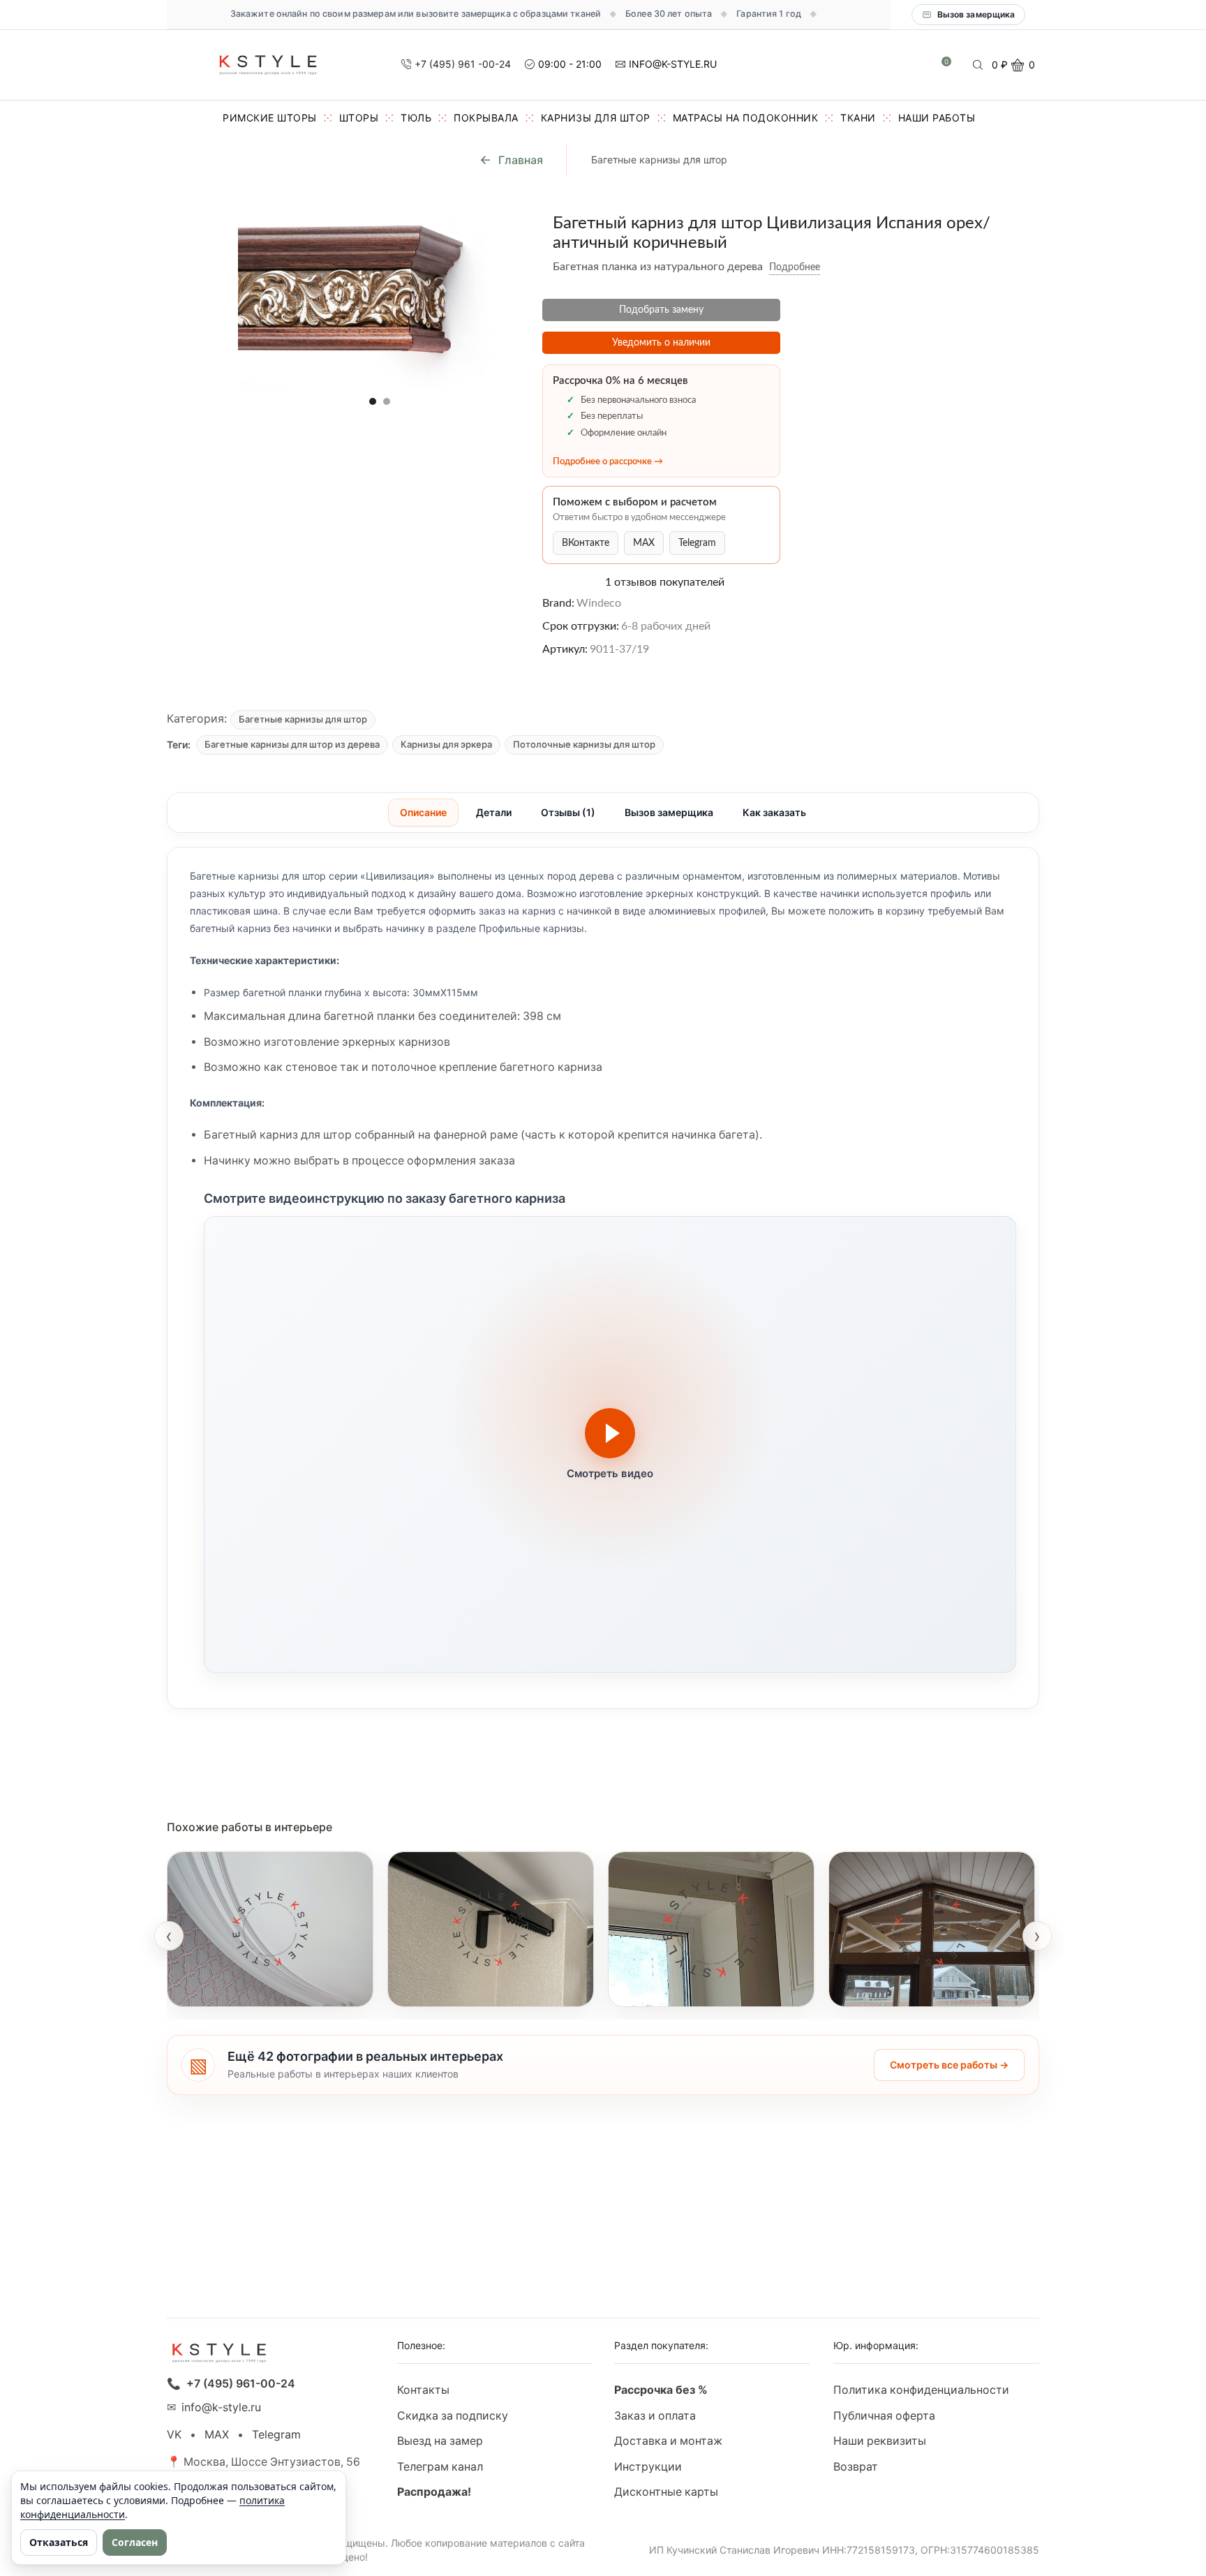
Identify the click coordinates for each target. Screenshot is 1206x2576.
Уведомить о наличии (661, 343)
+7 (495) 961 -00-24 (463, 64)
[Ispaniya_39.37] (199, 232)
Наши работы (937, 118)
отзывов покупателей (665, 582)
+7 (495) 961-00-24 (241, 2384)
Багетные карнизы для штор (659, 160)
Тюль (416, 118)
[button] (373, 401)
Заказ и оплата (655, 2416)
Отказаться (59, 2542)
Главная (521, 160)
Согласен (135, 2542)
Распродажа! (434, 2492)
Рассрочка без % (661, 2390)
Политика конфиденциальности (921, 2390)
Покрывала (486, 118)
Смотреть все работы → (949, 2065)
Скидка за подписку (453, 2416)
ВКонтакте (586, 543)
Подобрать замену (661, 310)
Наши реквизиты (880, 2441)
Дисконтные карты (666, 2492)
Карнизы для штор (596, 118)
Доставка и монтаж (668, 2441)
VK (174, 2435)
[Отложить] (831, 267)
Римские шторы (270, 118)
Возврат (856, 2467)
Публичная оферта (884, 2416)
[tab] (423, 813)
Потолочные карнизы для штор (584, 744)
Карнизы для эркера (446, 744)
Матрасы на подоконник (746, 118)
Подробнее (795, 267)
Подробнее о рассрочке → (608, 462)
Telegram (697, 543)
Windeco (599, 603)
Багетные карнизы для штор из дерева (292, 744)
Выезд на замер (440, 2441)
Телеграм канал (440, 2467)
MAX (644, 543)
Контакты (423, 2390)
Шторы (359, 118)
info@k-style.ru (221, 2407)
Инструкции (648, 2467)
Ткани (858, 118)
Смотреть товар (225, 1988)
